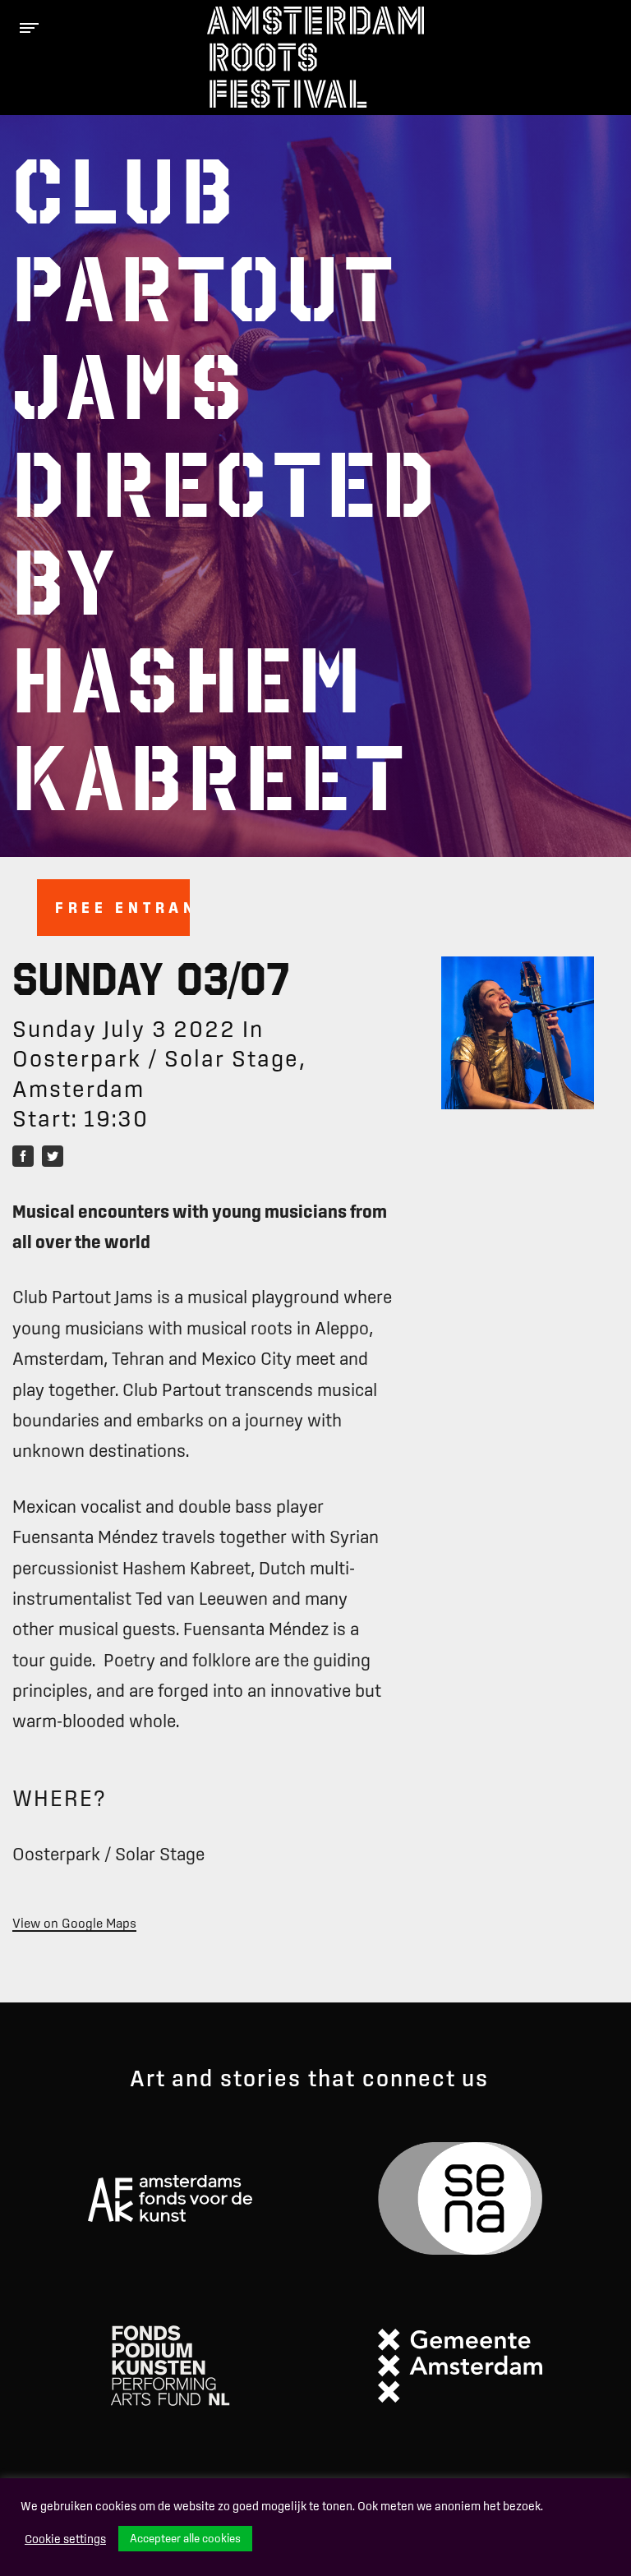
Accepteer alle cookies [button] (185, 2538)
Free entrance (122, 907)
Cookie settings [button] (65, 2539)
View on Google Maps (74, 1923)
